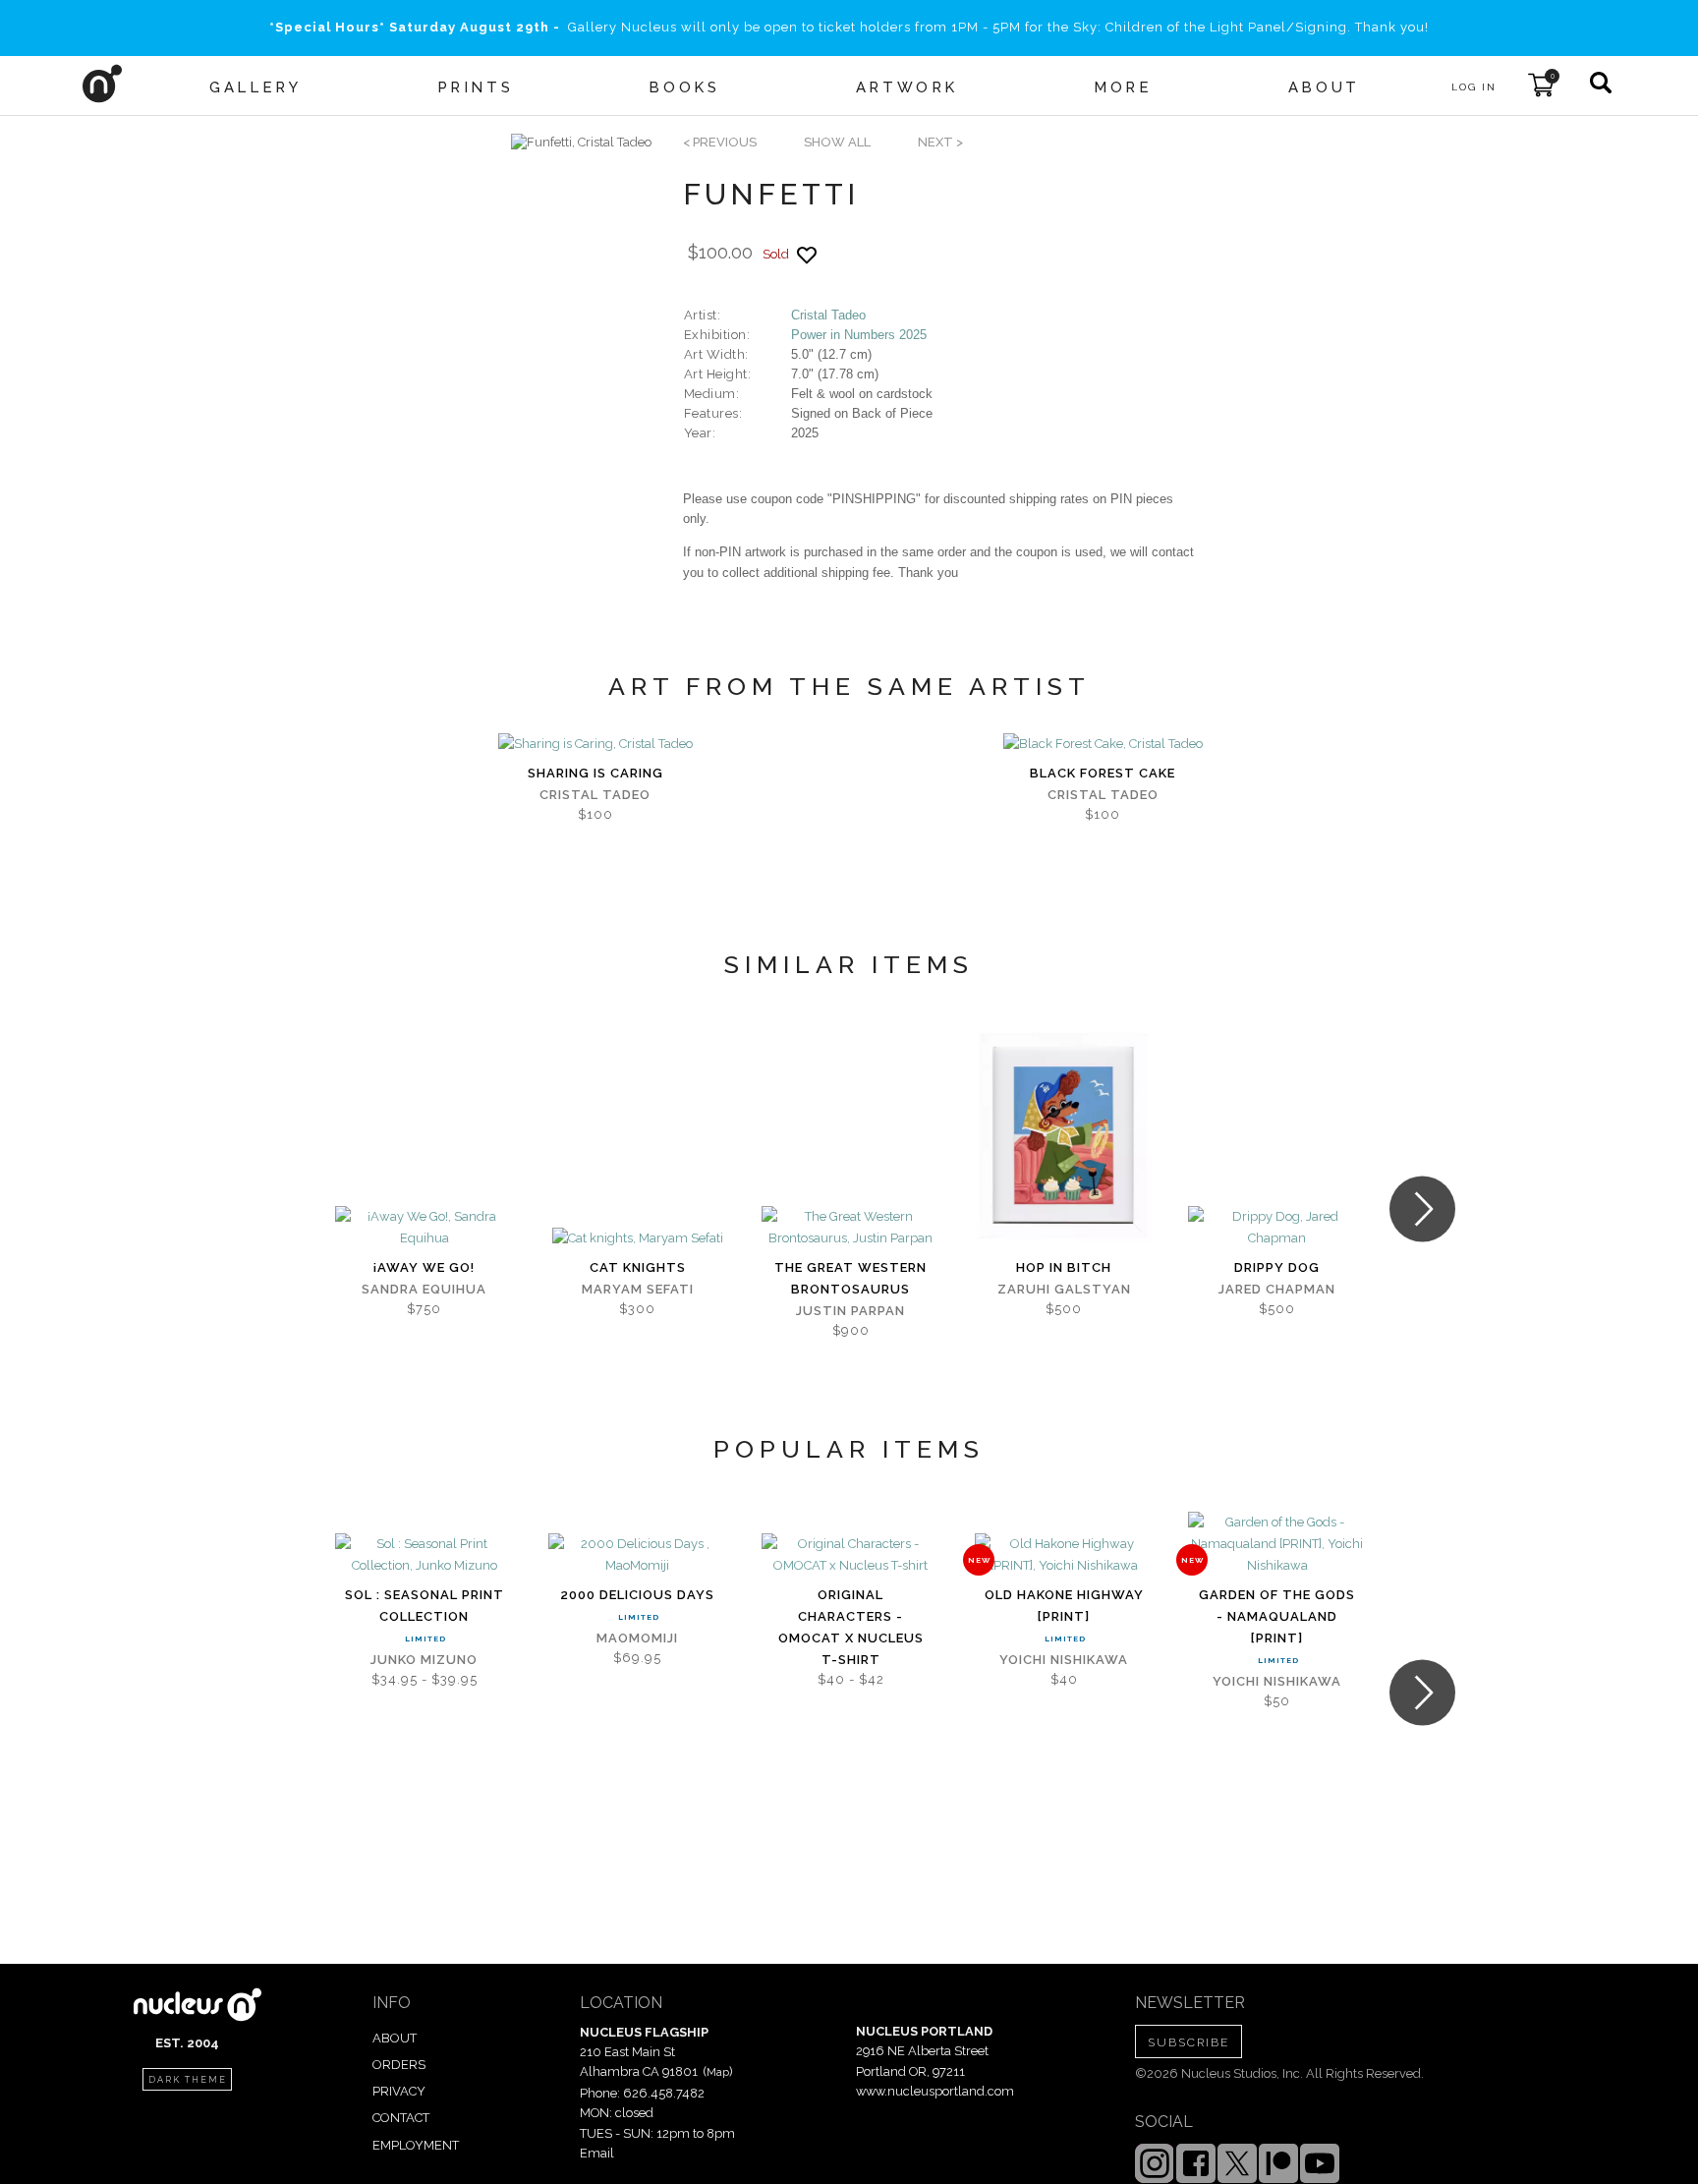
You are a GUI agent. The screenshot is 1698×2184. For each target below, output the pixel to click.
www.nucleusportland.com (935, 2091)
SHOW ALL (837, 142)
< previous (720, 142)
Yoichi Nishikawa (1064, 1660)
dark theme (188, 2080)
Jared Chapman (1277, 1289)
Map (718, 2072)
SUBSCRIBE (1189, 2042)
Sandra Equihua (424, 1289)
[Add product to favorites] (807, 255)
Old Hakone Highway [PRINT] (1064, 1606)
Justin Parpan (850, 1311)
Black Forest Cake (1103, 773)
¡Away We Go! (424, 1267)
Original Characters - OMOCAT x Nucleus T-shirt (851, 1627)
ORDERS (399, 2065)
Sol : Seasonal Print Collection (424, 1606)
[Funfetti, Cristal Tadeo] (581, 143)
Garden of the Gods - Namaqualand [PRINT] (1277, 1616)
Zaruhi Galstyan (1064, 1289)
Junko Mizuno (424, 1660)
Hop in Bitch (1064, 1267)
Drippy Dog (1277, 1267)
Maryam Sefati (638, 1289)
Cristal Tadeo (828, 315)
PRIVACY (399, 2091)
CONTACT (401, 2118)
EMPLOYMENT (416, 2145)
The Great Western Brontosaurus (850, 1278)
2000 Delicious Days (637, 1595)
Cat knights (638, 1267)
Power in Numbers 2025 (859, 335)
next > (940, 142)
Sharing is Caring (595, 773)
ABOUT (395, 2038)
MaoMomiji (637, 1638)
